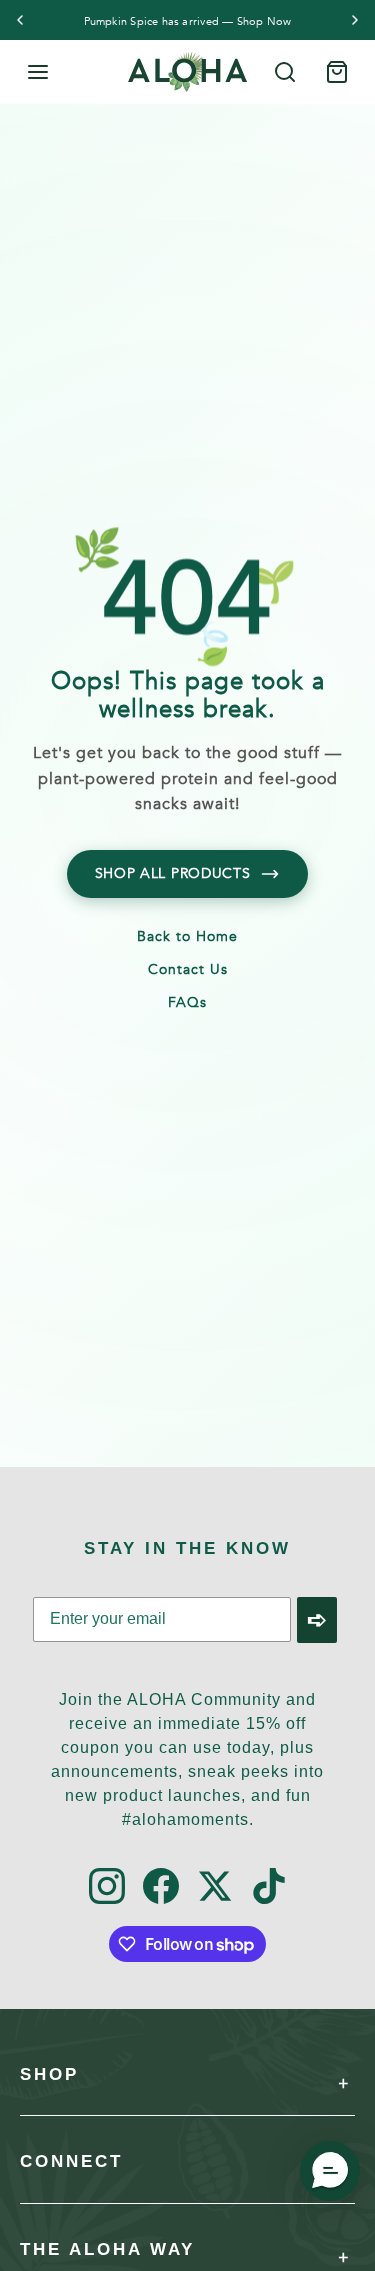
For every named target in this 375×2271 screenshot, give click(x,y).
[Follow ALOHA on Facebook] (161, 1887)
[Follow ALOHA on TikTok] (269, 1887)
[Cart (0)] (337, 72)
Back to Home (187, 938)
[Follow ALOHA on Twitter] (215, 1887)
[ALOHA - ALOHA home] (188, 72)
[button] (330, 2171)
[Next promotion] (355, 20)
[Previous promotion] (20, 20)
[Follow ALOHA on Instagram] (107, 1887)
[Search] (285, 72)
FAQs (187, 1004)
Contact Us (188, 971)
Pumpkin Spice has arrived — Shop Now (188, 21)
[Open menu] (38, 72)
